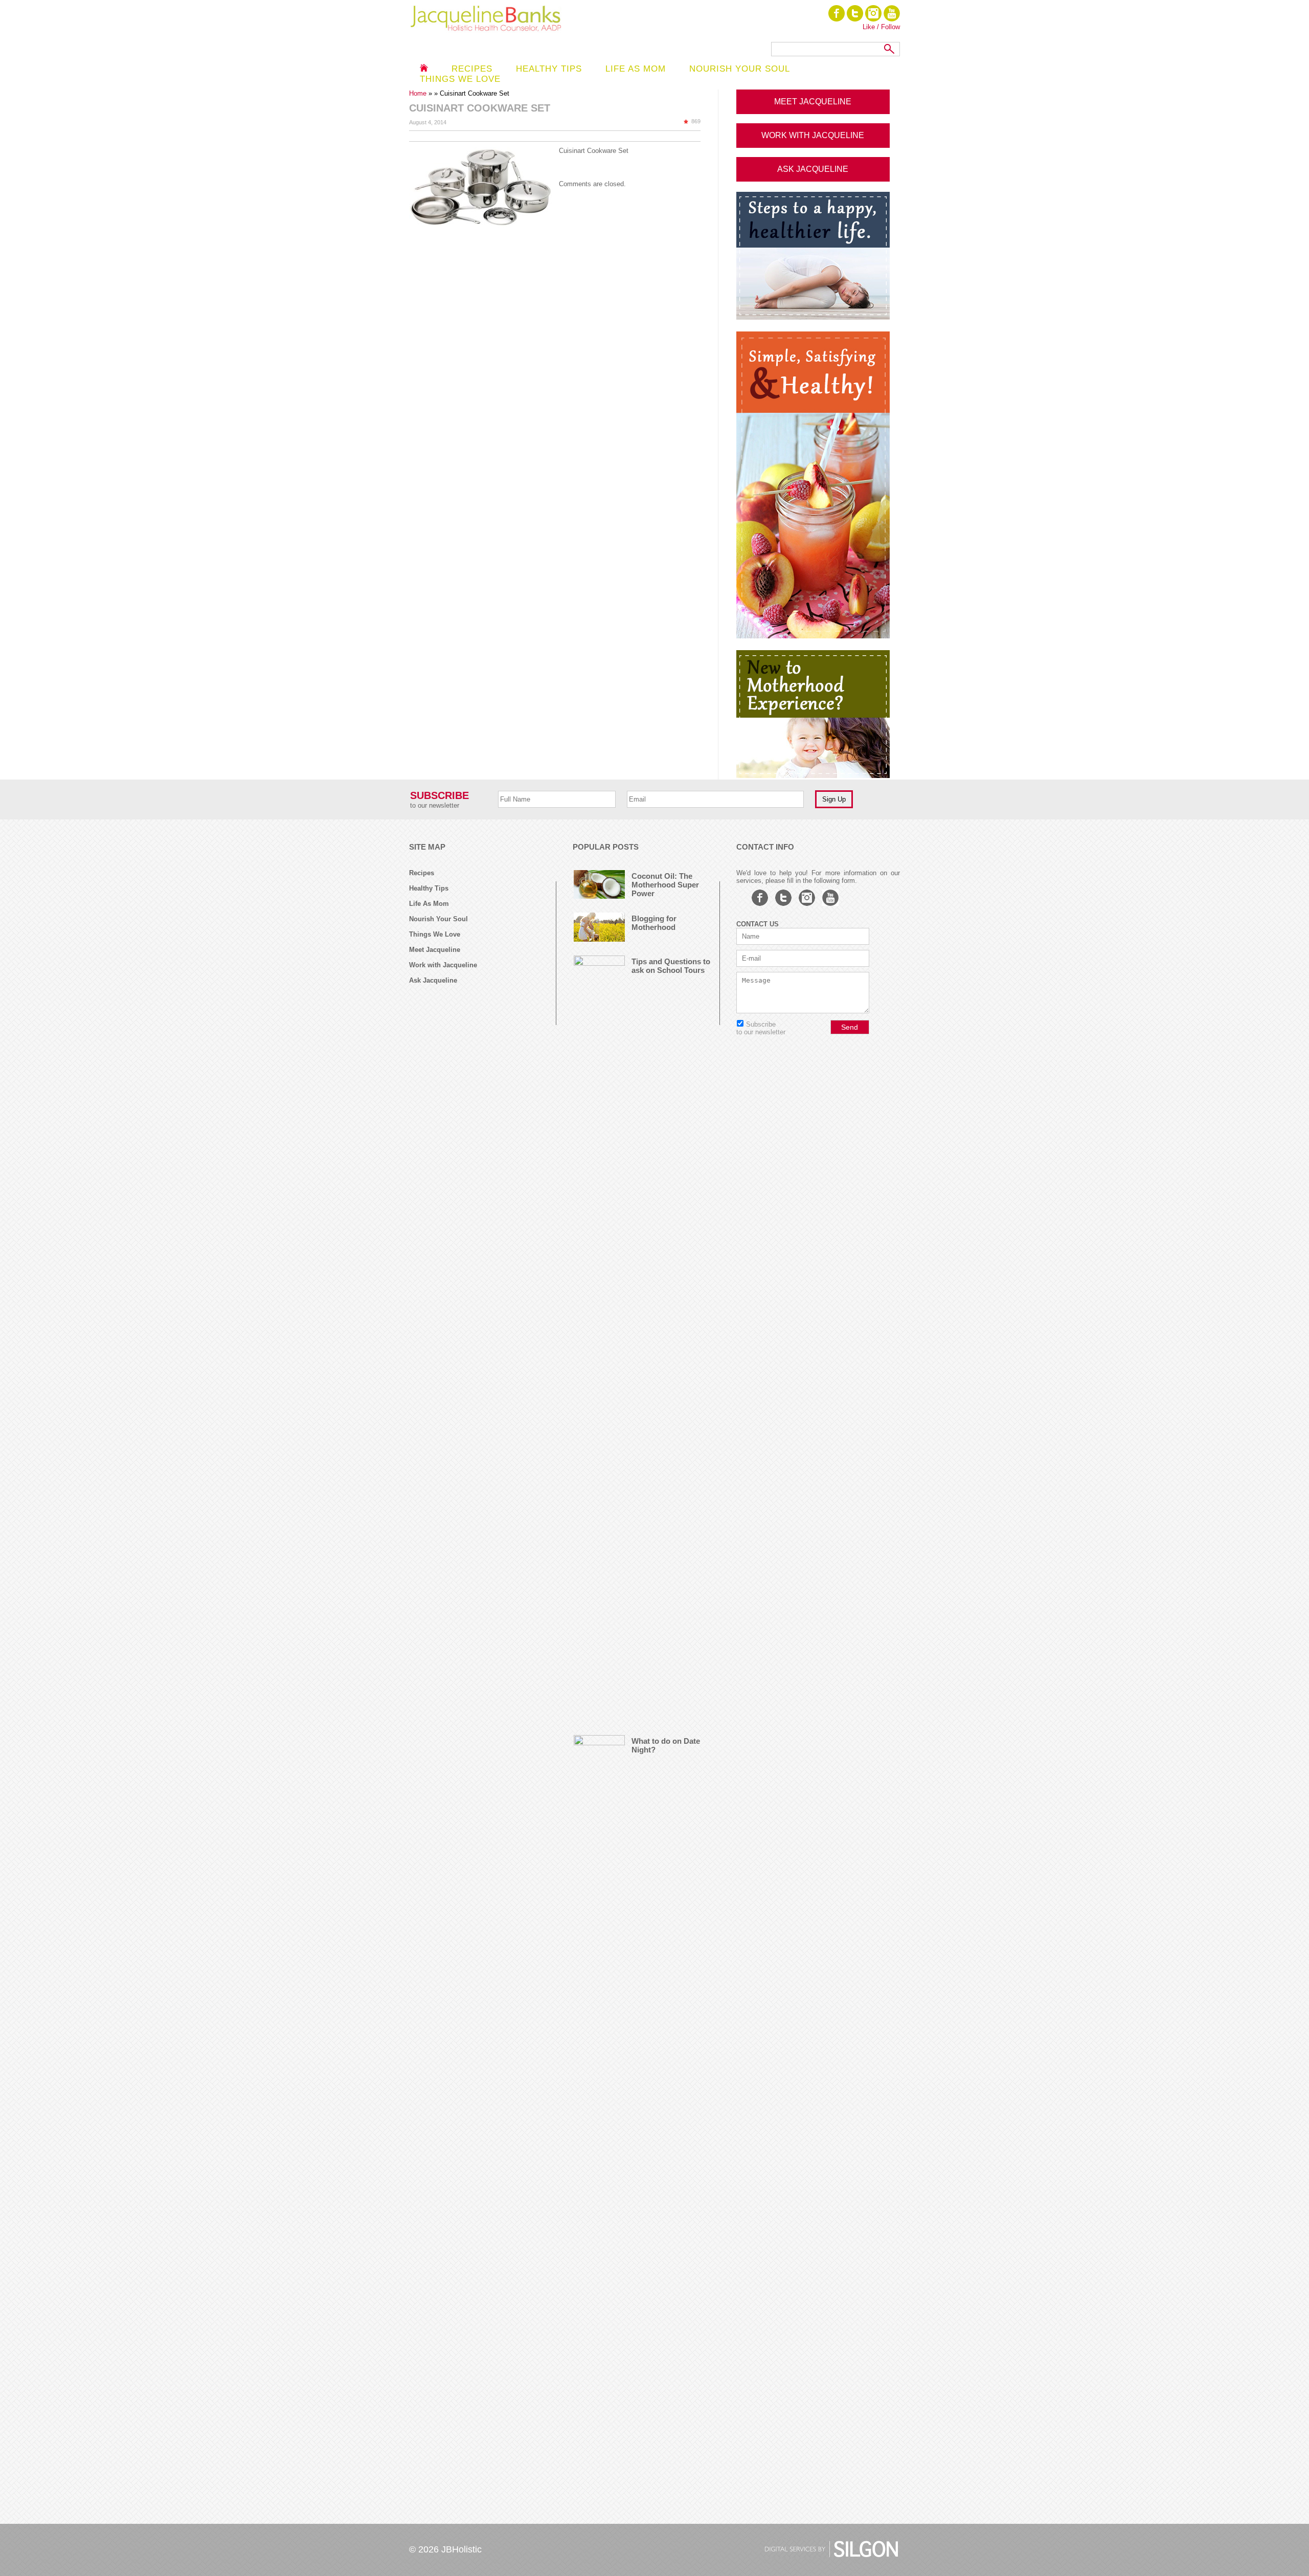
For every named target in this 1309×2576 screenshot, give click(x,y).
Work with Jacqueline (443, 965)
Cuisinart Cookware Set (594, 151)
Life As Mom (429, 904)
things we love (460, 79)
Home (419, 93)
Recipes (472, 69)
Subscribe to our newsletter (761, 1028)
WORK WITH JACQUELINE (813, 135)
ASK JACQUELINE (813, 169)
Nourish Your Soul (438, 919)
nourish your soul (740, 69)
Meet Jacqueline (435, 950)
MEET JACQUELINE (813, 102)
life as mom (636, 69)
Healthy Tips (549, 69)
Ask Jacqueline (433, 980)
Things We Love (435, 934)
